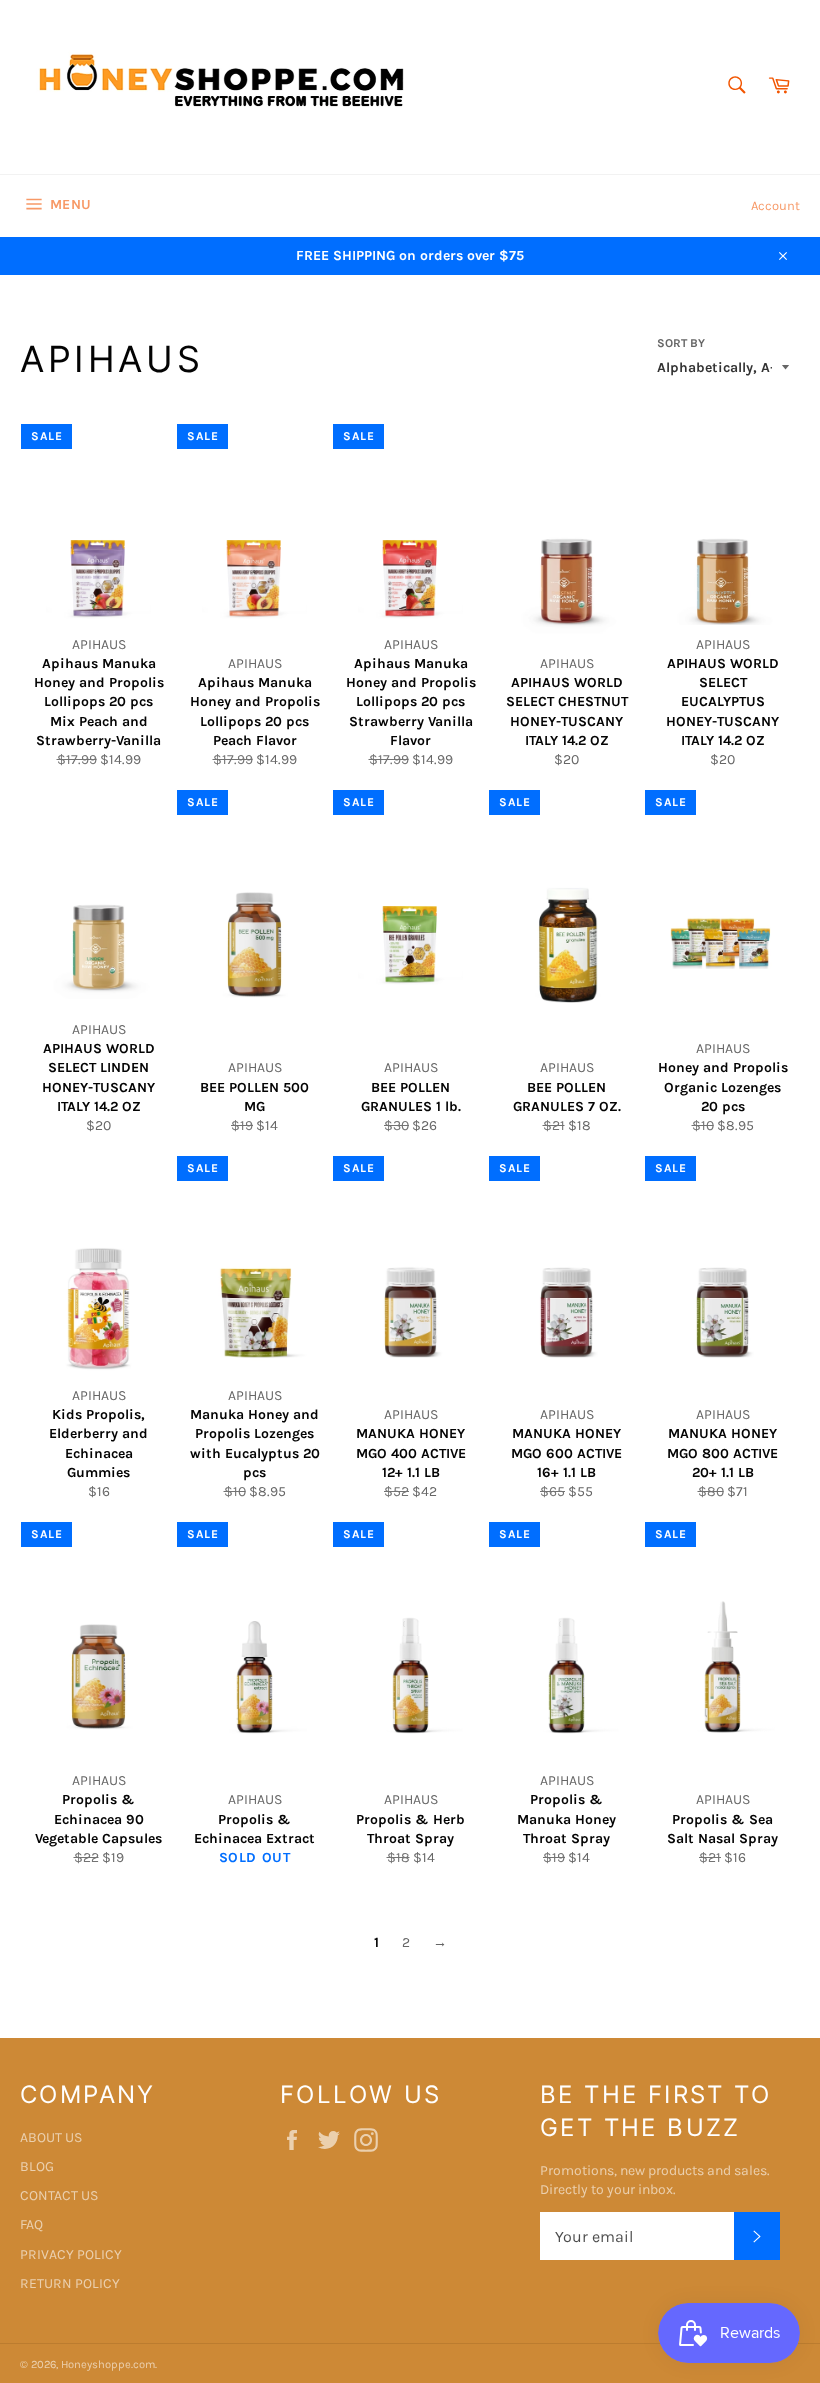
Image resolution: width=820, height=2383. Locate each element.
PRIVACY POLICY (71, 2254)
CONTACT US (59, 2195)
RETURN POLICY (70, 2283)
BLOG (37, 2166)
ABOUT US (51, 2137)
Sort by (681, 343)
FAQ (31, 2224)
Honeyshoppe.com (108, 2364)
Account (775, 205)
